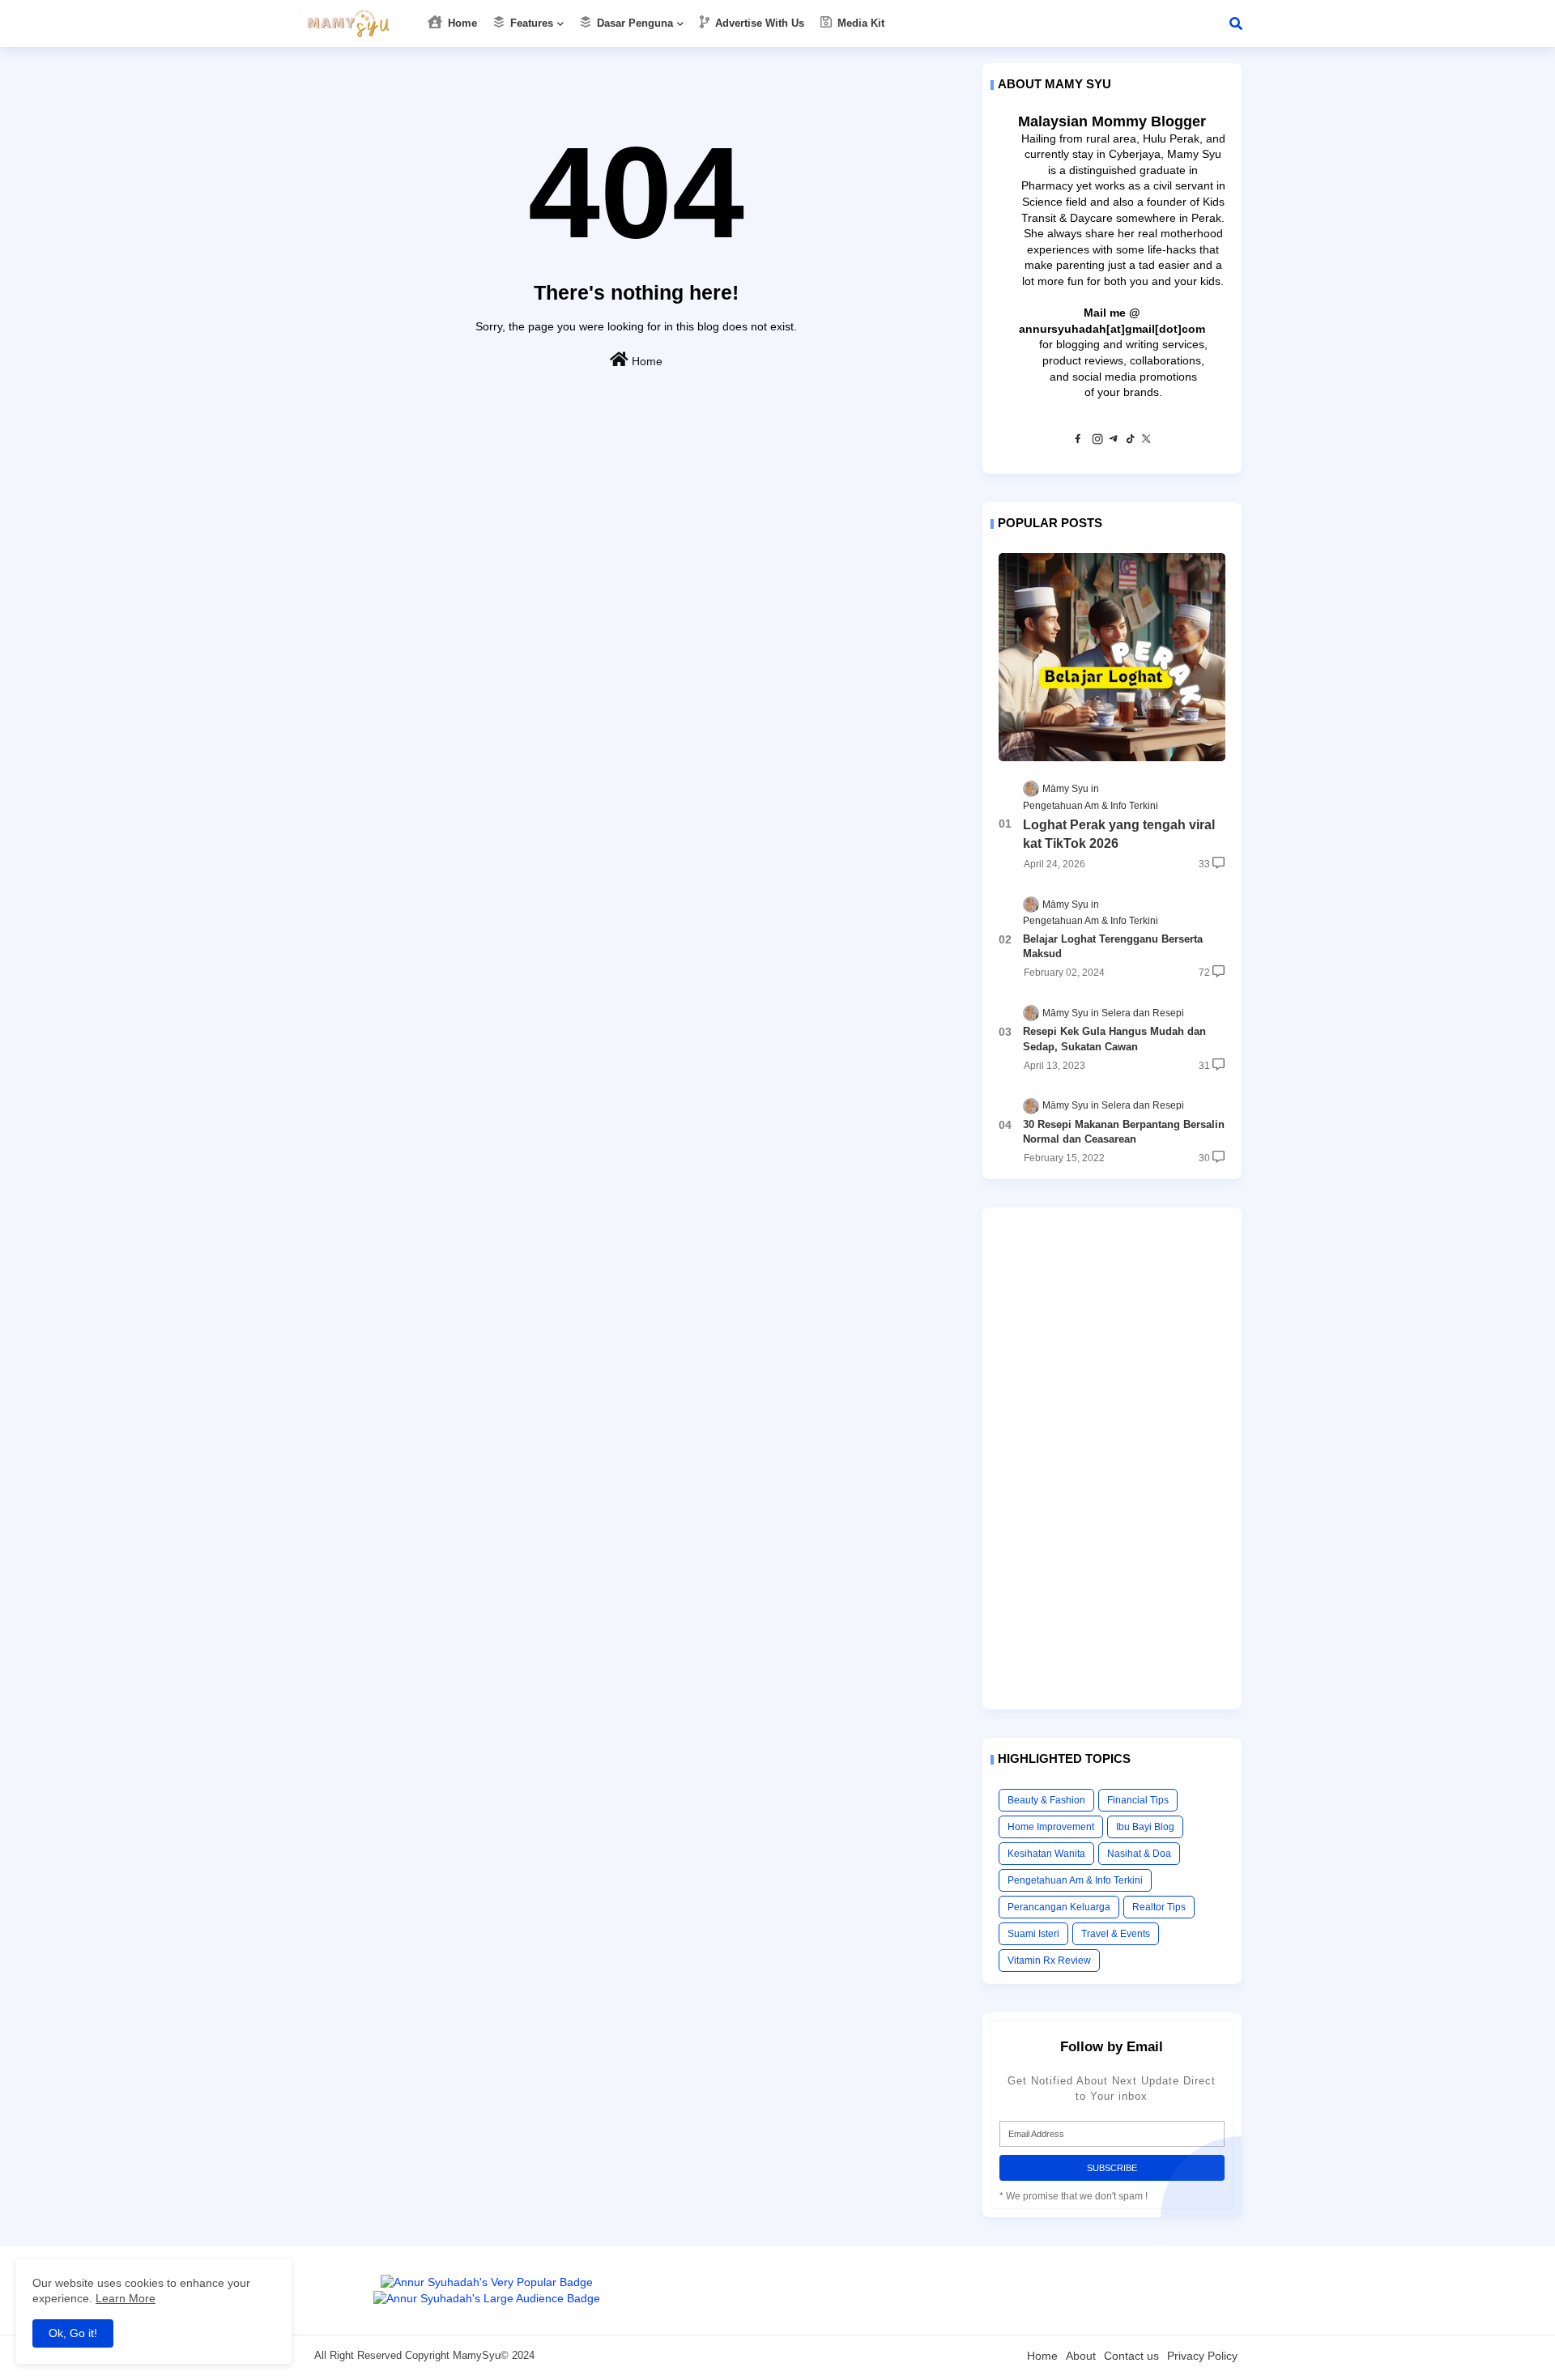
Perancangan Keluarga (1059, 1907)
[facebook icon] (1078, 441)
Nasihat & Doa (1139, 1854)
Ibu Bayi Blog (1145, 1827)
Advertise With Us (758, 23)
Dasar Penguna (633, 23)
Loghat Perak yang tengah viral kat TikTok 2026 (1119, 834)
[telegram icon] (1114, 441)
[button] (1236, 23)
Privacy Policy (1202, 2356)
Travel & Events (1116, 1934)
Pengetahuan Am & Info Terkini (1075, 1880)
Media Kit (859, 23)
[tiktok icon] (1130, 441)
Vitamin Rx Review (1049, 1961)
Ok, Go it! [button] (73, 2333)
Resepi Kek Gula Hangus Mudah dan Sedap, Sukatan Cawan (1114, 1039)
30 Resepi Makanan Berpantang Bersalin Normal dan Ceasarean (1124, 1132)
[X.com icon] (1146, 441)
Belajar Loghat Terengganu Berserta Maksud (1113, 946)
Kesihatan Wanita (1046, 1854)
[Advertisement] (1112, 1458)
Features (530, 23)
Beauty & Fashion (1046, 1800)
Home (461, 23)
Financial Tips (1138, 1800)
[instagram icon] (1097, 441)
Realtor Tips (1159, 1907)
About (1081, 2356)
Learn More (126, 2298)
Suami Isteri (1033, 1934)
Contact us (1131, 2356)
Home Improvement (1051, 1827)
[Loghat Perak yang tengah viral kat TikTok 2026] (1112, 657)
